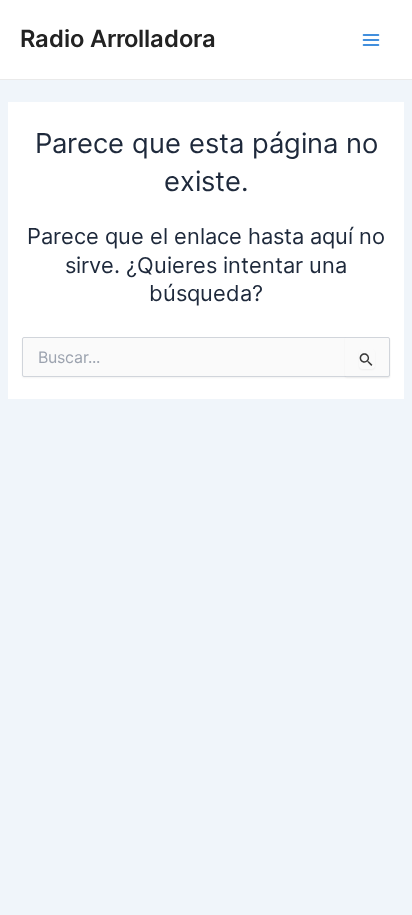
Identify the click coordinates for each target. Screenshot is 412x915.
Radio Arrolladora (118, 38)
